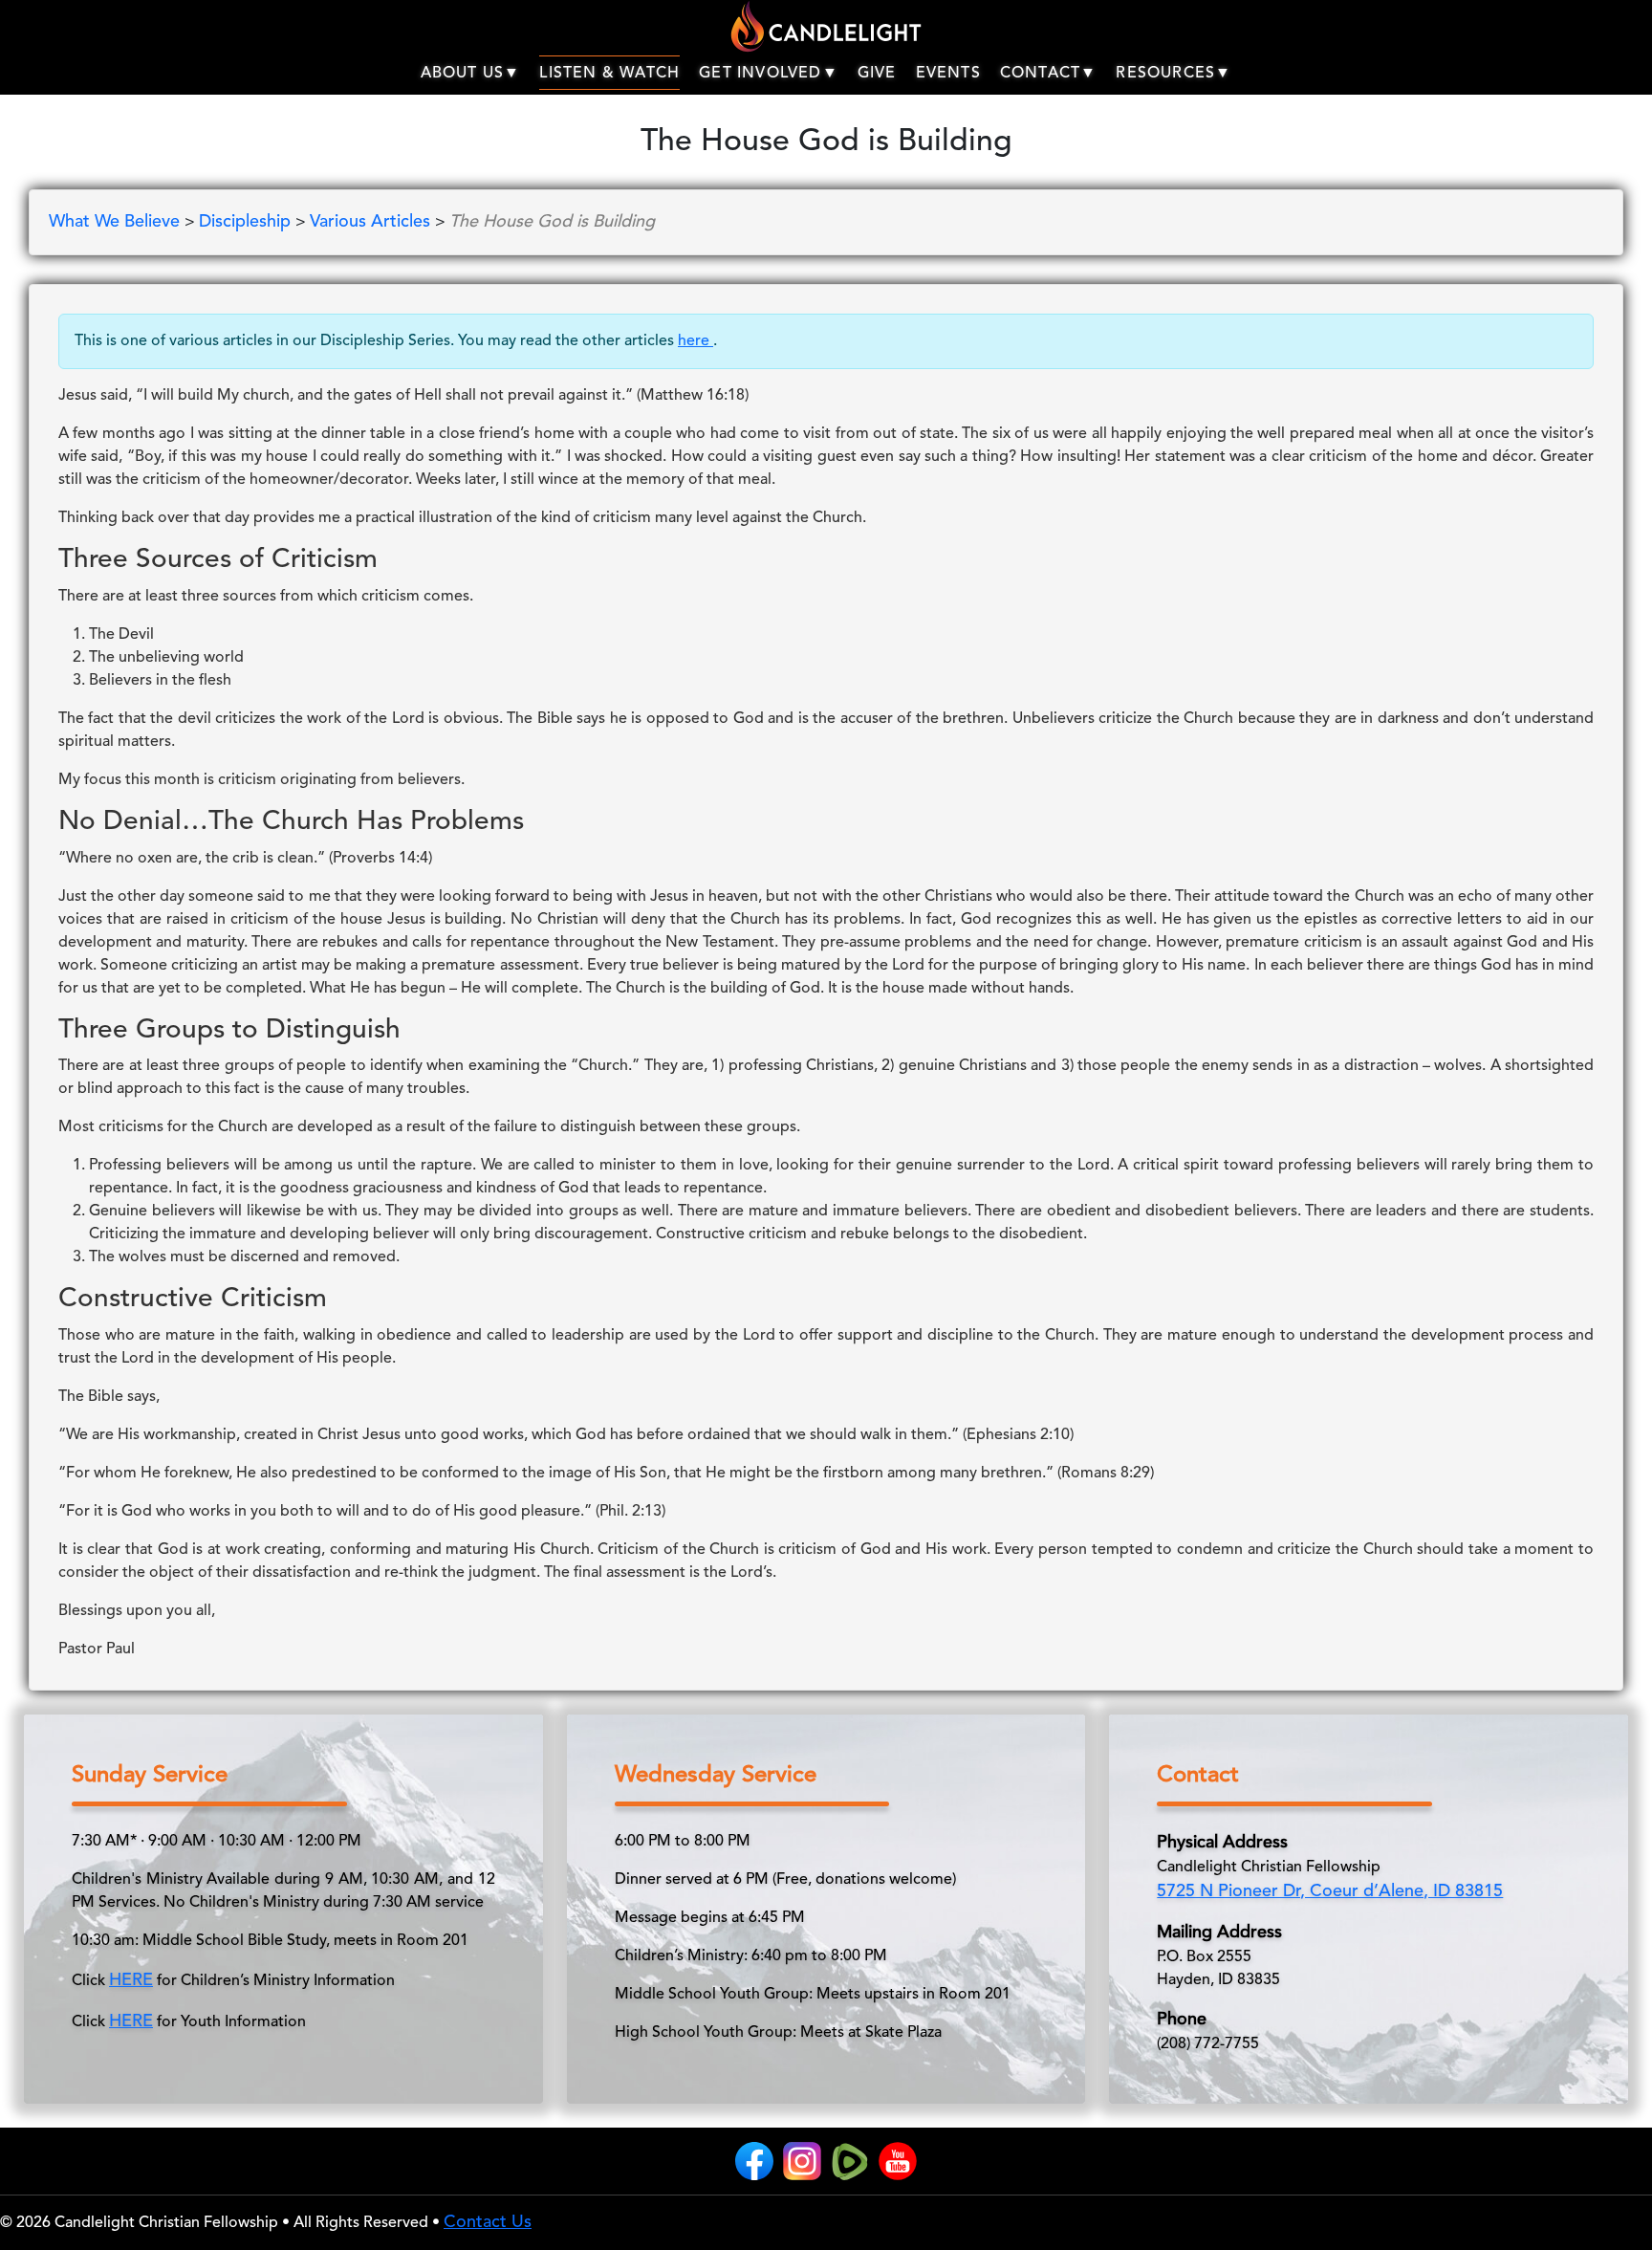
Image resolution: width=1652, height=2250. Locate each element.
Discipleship (247, 222)
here (696, 341)
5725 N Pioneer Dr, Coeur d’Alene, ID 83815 (1330, 1891)
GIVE (877, 74)
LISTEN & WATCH (609, 74)
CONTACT (1040, 74)
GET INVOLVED (760, 74)
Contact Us (488, 2222)
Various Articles (372, 222)
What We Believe (117, 222)
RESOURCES (1165, 74)
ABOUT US (463, 74)
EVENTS (948, 74)
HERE (131, 1980)
